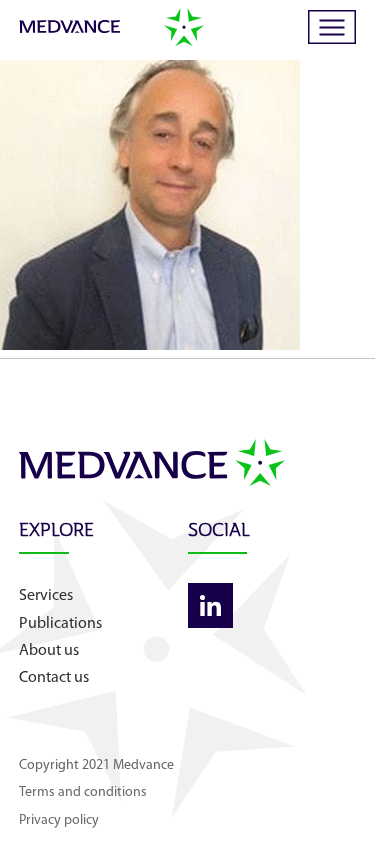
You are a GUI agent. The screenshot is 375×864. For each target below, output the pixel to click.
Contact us (54, 678)
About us (49, 651)
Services (46, 596)
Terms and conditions (83, 792)
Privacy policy (59, 820)
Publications (60, 624)
